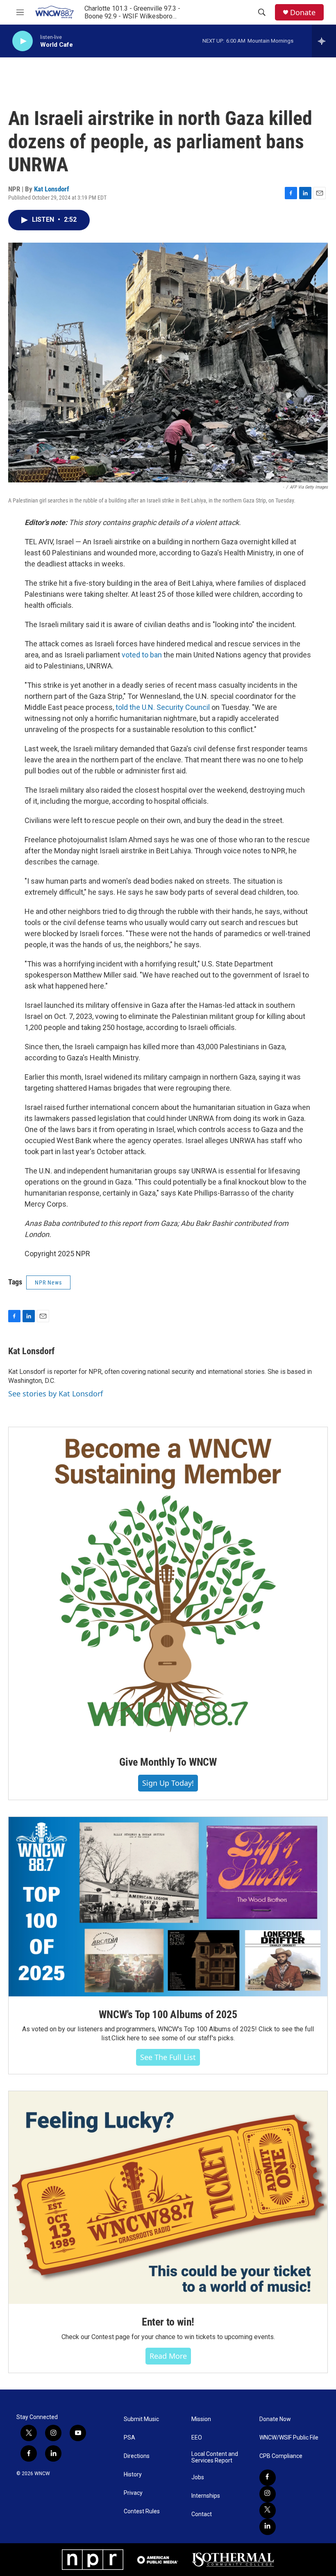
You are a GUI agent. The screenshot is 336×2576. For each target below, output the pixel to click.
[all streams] (324, 41)
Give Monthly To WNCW (168, 1762)
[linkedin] (268, 2527)
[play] (23, 41)
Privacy (133, 2493)
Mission (201, 2419)
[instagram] (268, 2494)
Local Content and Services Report (215, 2457)
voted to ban (142, 655)
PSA (129, 2438)
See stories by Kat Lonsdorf (56, 1394)
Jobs (198, 2477)
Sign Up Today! (168, 1783)
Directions (137, 2456)
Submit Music (141, 2419)
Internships (206, 2496)
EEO (197, 2438)
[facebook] (268, 2478)
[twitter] (268, 2510)
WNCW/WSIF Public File (289, 2438)
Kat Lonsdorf (52, 189)
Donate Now (275, 2419)
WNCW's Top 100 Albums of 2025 (168, 2014)
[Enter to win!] (168, 2197)
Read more (168, 2356)
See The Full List (168, 2057)
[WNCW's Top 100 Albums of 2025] (168, 1907)
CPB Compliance (281, 2456)
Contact (202, 2514)
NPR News (48, 1282)
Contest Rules (142, 2511)
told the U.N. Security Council (163, 707)
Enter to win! (168, 2322)
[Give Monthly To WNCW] (168, 1586)
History (133, 2475)
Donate (303, 13)
